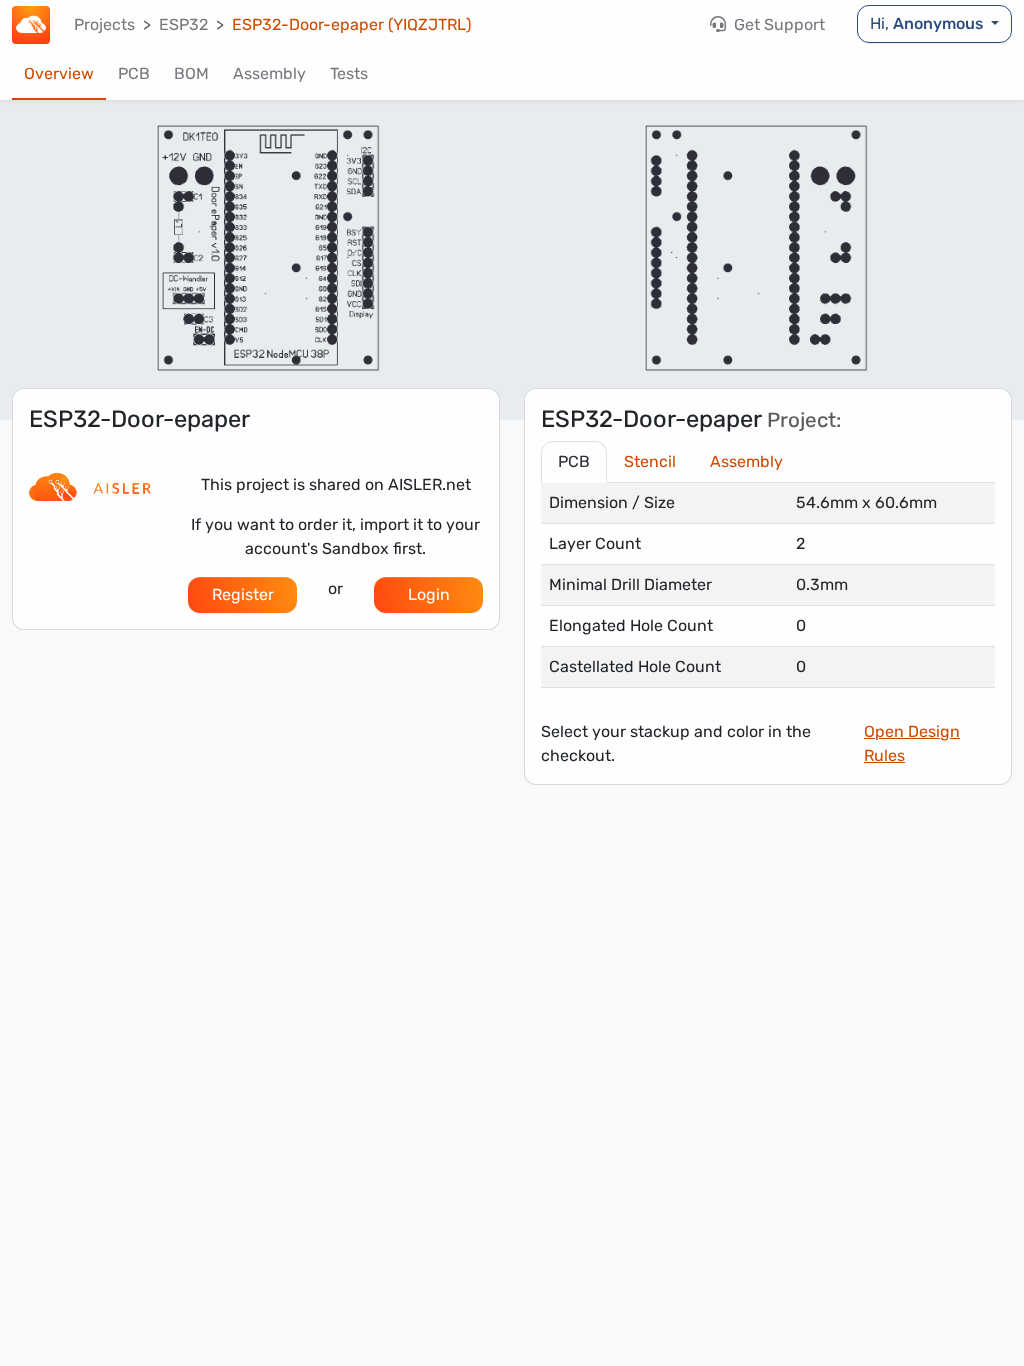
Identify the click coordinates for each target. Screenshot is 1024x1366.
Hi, (926, 23)
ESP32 (183, 24)
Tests (349, 73)
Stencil (650, 461)
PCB (134, 73)
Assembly (269, 73)
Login (429, 594)
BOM (191, 73)
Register (243, 594)
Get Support (777, 24)
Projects (104, 24)
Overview (59, 73)
